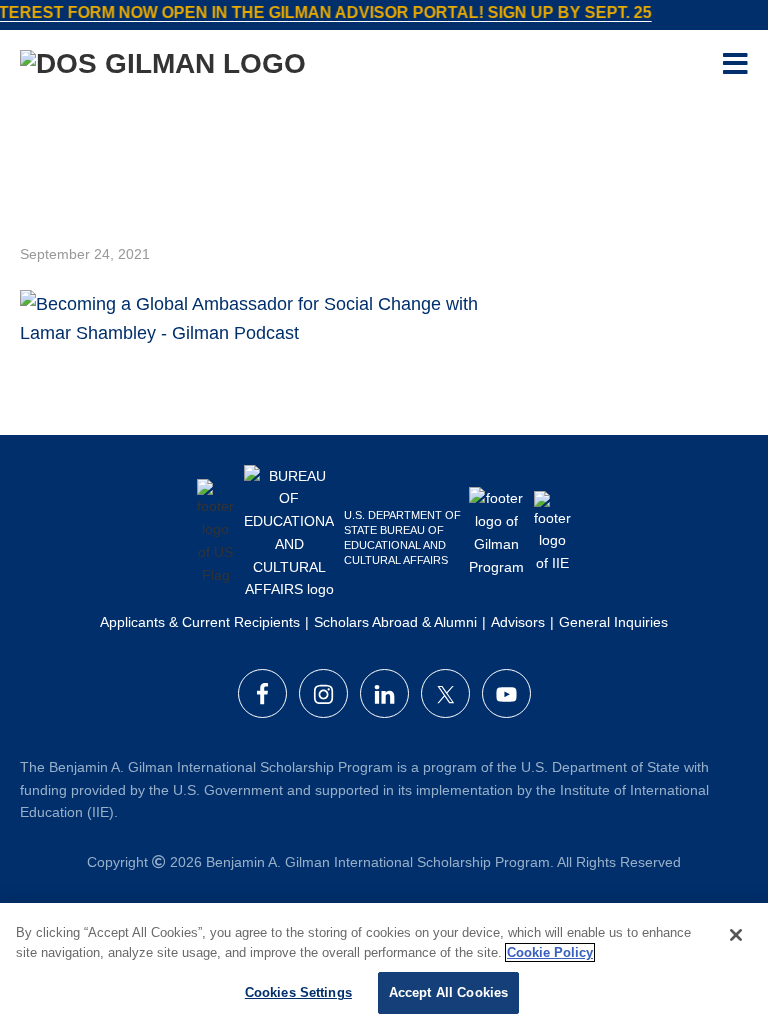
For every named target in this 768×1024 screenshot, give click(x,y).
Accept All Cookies (448, 992)
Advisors (518, 622)
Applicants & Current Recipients (200, 622)
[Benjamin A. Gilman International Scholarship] (163, 67)
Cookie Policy (550, 952)
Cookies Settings (298, 992)
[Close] (736, 935)
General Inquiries (613, 622)
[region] (384, 963)
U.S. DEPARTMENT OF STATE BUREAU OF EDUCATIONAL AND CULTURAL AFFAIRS (402, 537)
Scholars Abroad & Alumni (395, 622)
